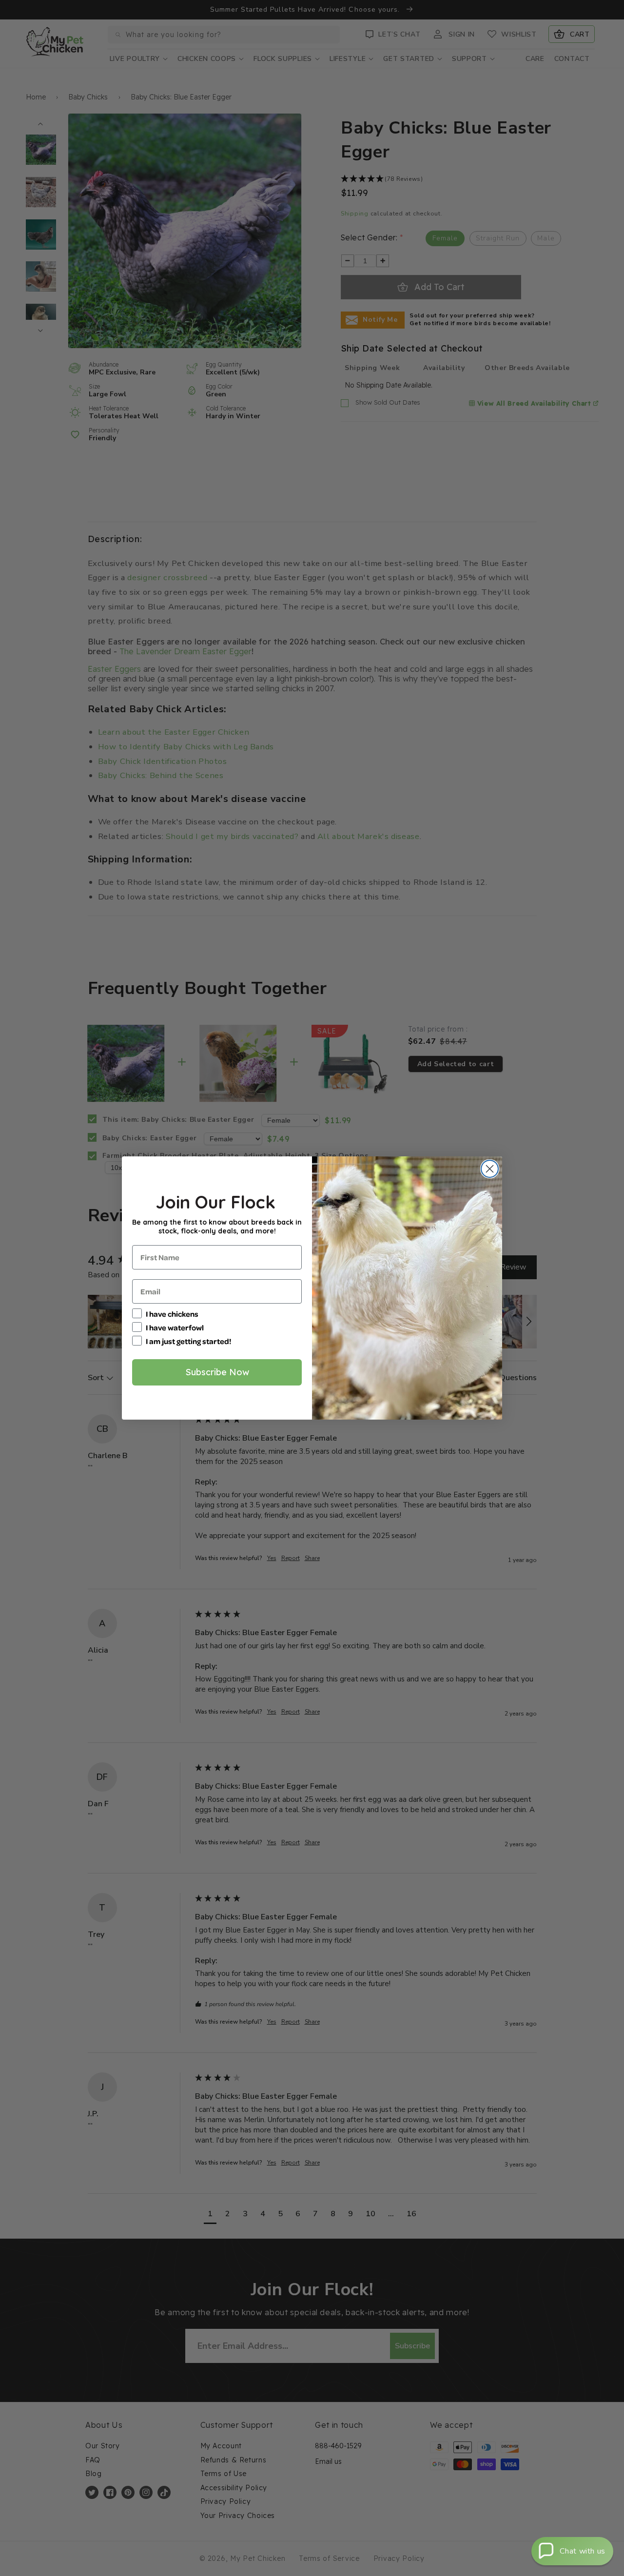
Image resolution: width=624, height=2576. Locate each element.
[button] (572, 2551)
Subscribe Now (217, 1372)
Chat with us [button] (583, 2551)
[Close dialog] (490, 1169)
